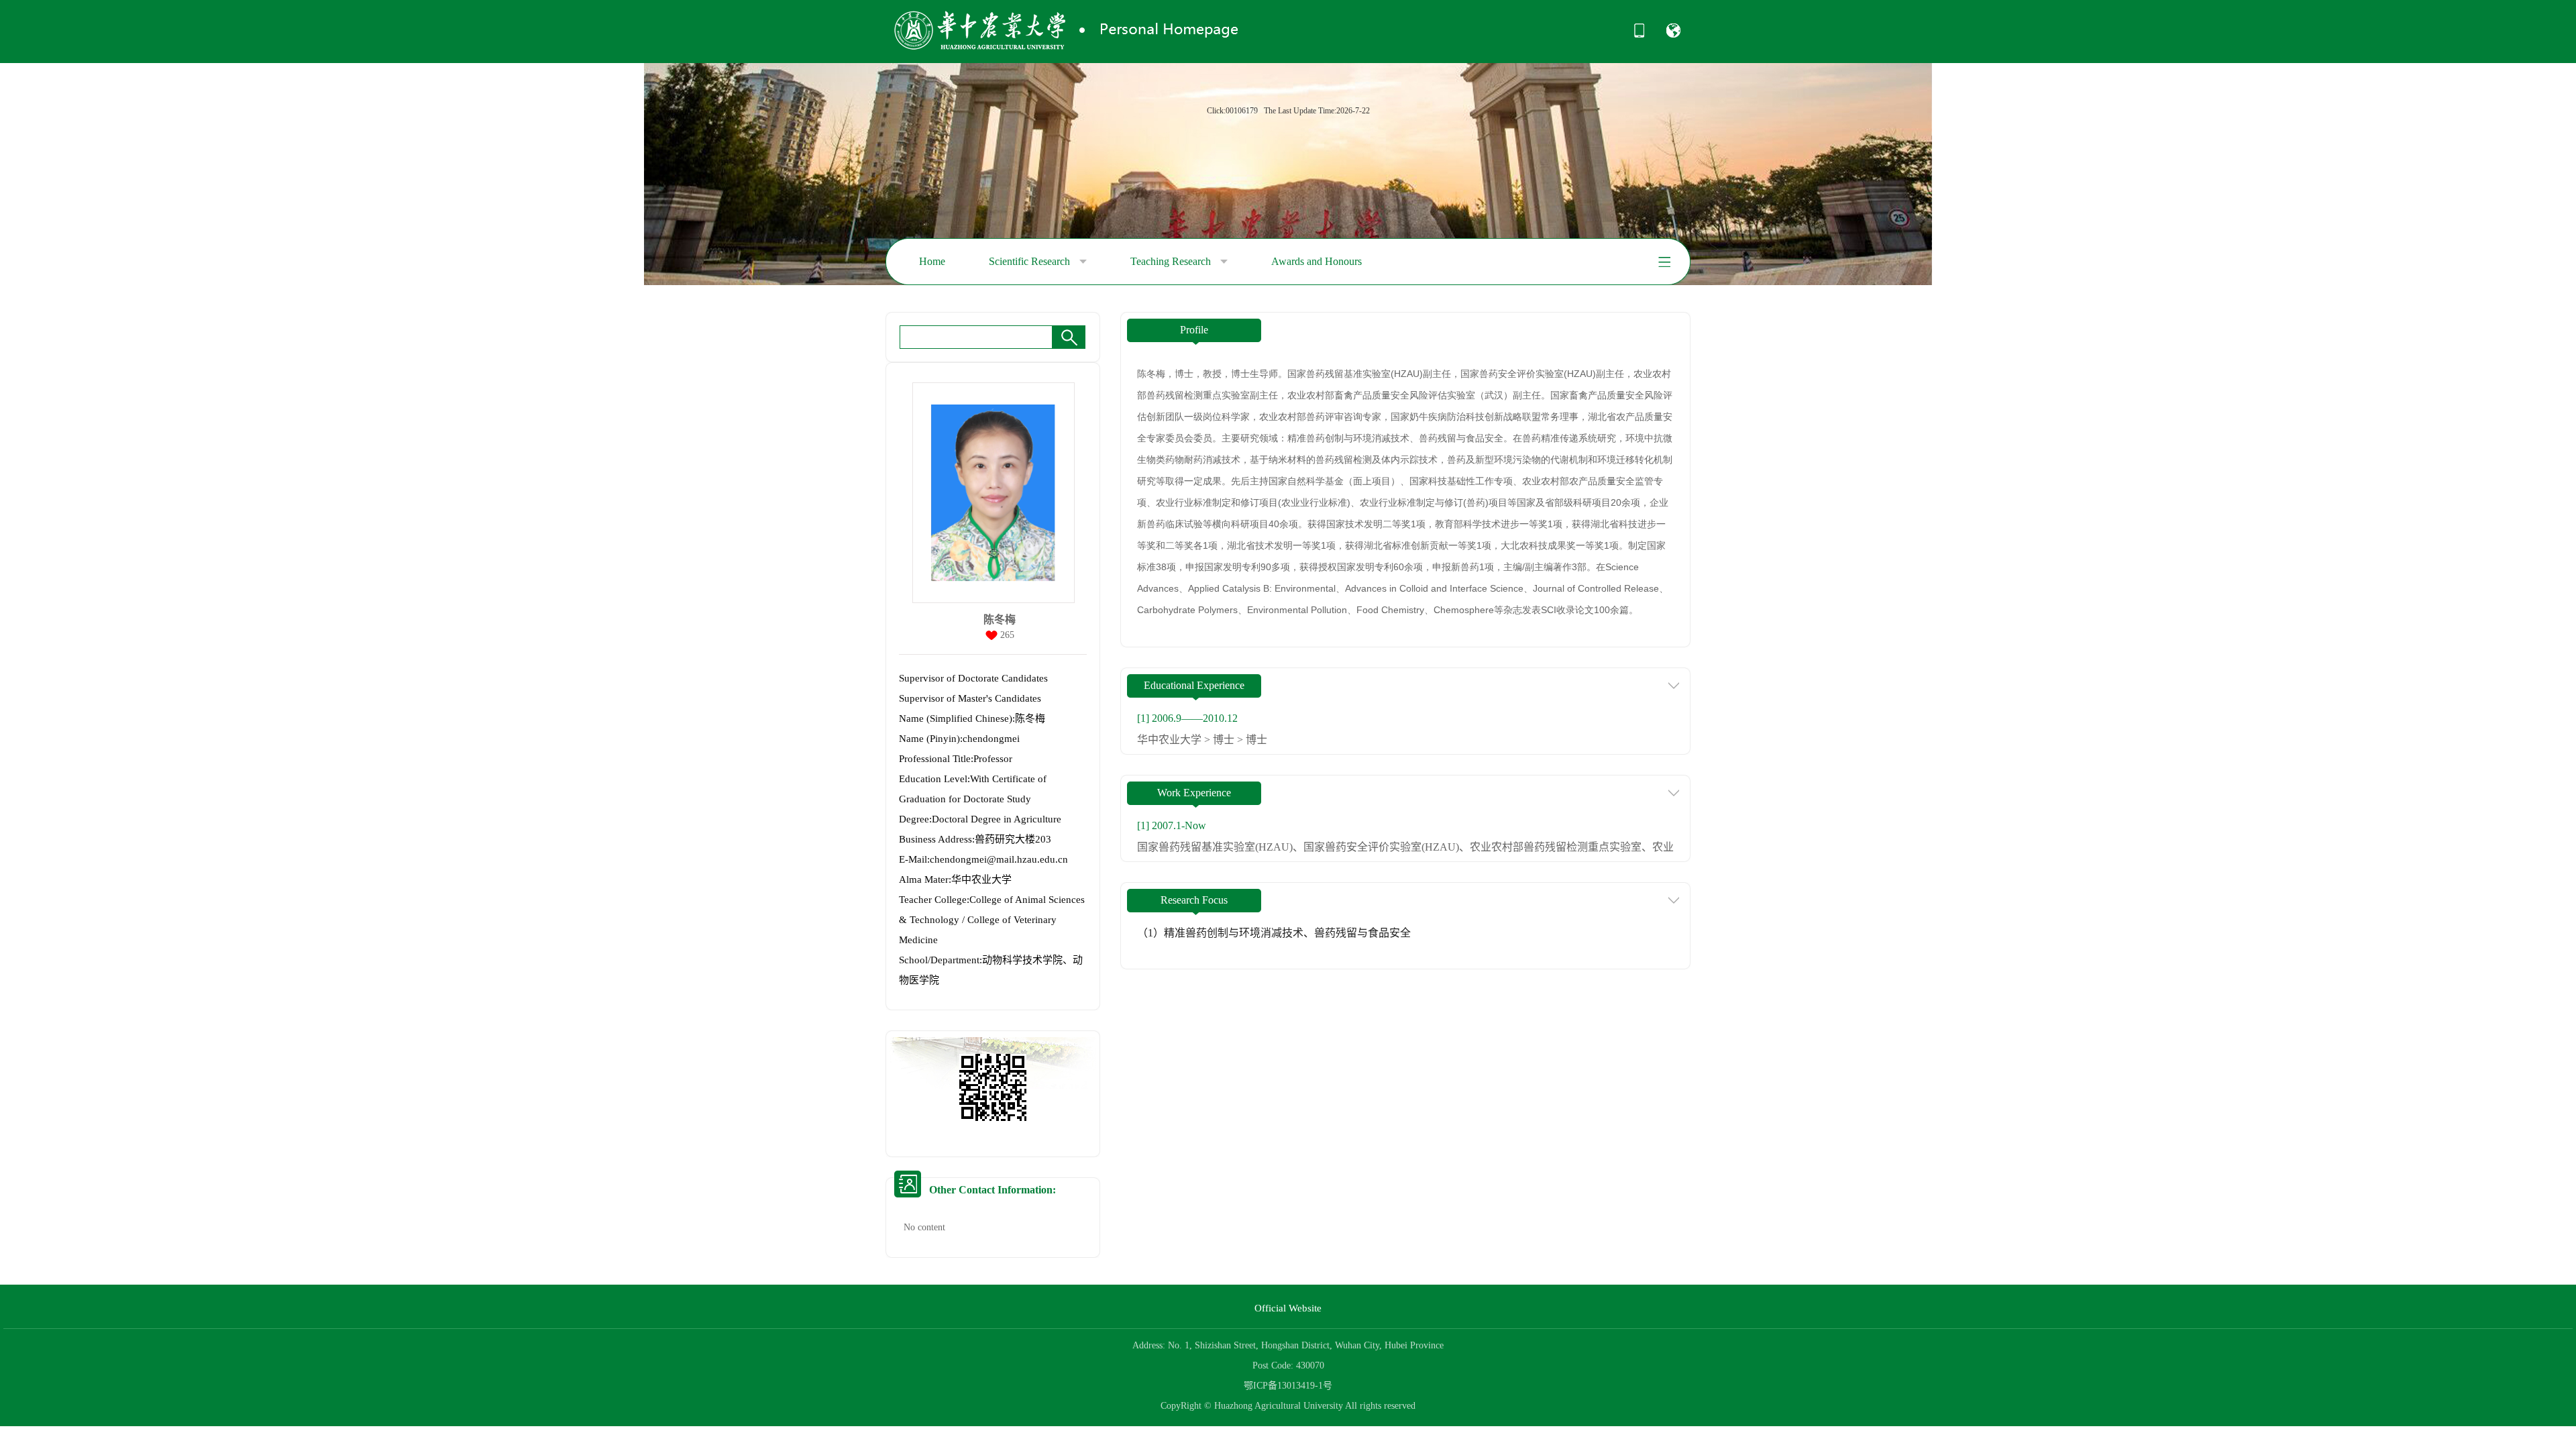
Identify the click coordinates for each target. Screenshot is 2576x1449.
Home (932, 261)
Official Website (1288, 1308)
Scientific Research (1031, 261)
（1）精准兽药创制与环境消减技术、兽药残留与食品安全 (1274, 933)
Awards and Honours (1317, 261)
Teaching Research (1172, 261)
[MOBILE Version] (1639, 35)
